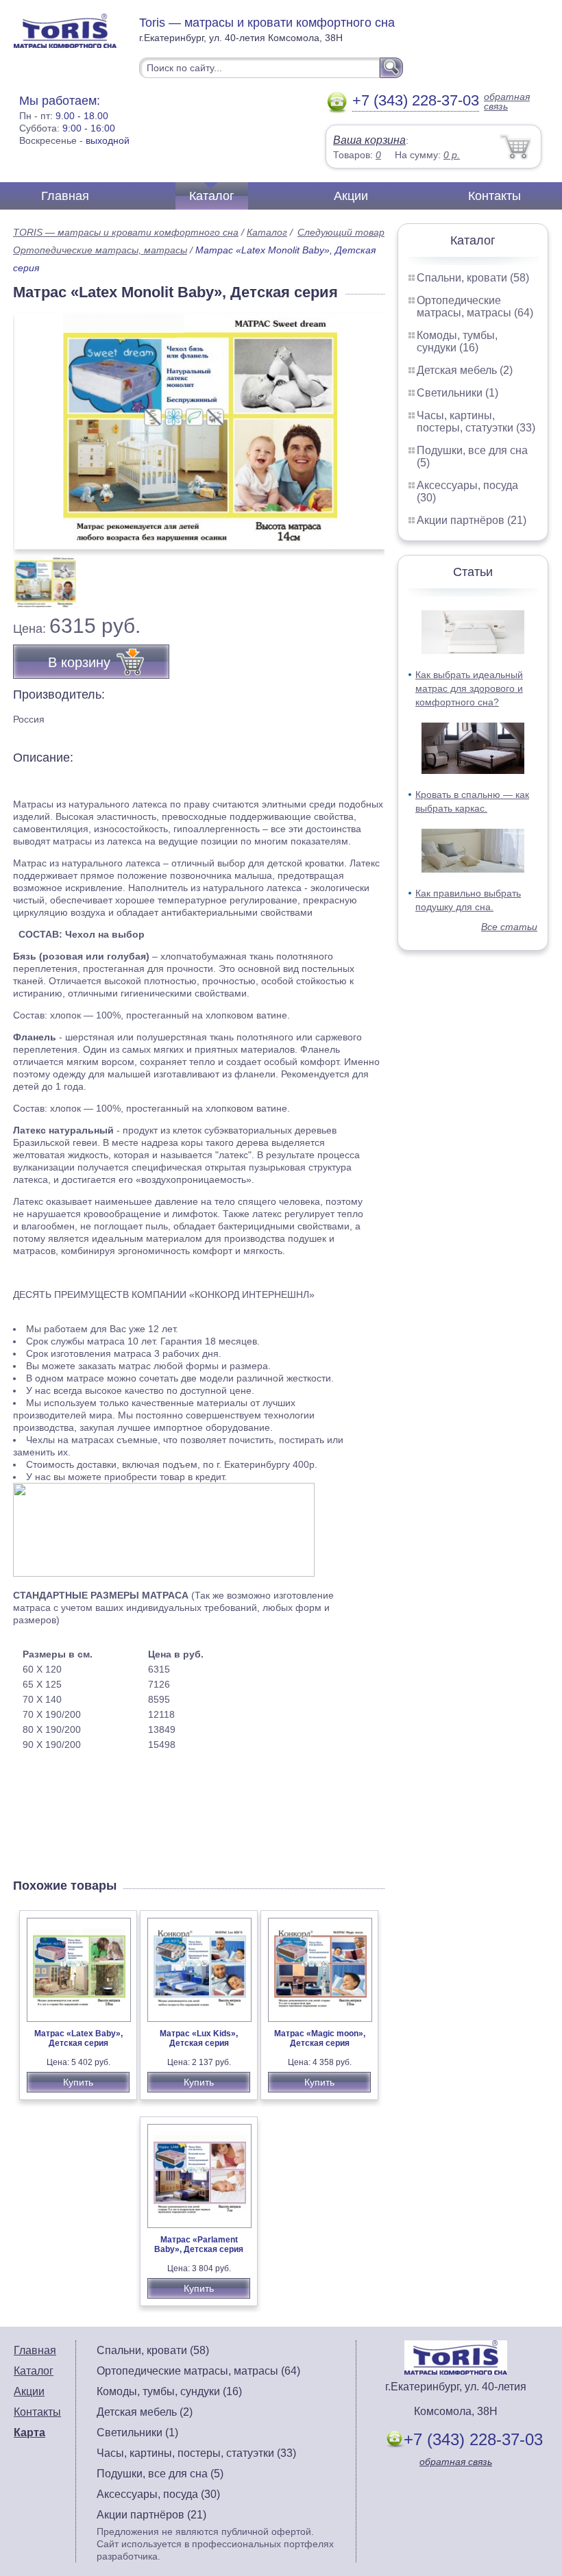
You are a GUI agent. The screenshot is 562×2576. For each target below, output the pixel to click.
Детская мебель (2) (465, 370)
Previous (38, 575)
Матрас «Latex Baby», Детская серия (78, 2038)
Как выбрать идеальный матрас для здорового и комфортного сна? (469, 688)
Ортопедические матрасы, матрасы (100, 250)
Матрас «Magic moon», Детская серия (320, 2038)
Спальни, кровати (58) (473, 278)
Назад (35, 424)
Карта (29, 2433)
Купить (78, 2082)
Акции (351, 196)
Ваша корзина (369, 140)
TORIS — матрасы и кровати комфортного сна (126, 232)
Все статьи (509, 927)
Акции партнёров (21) (472, 520)
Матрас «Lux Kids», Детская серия (199, 2038)
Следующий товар (341, 232)
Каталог (212, 196)
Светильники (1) (457, 393)
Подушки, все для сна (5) (160, 2474)
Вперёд (362, 424)
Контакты (494, 196)
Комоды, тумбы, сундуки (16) (457, 341)
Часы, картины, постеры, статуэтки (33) (476, 422)
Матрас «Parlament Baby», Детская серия (199, 2244)
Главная (65, 196)
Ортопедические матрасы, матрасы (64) (475, 307)
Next (369, 575)
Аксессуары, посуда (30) (158, 2494)
